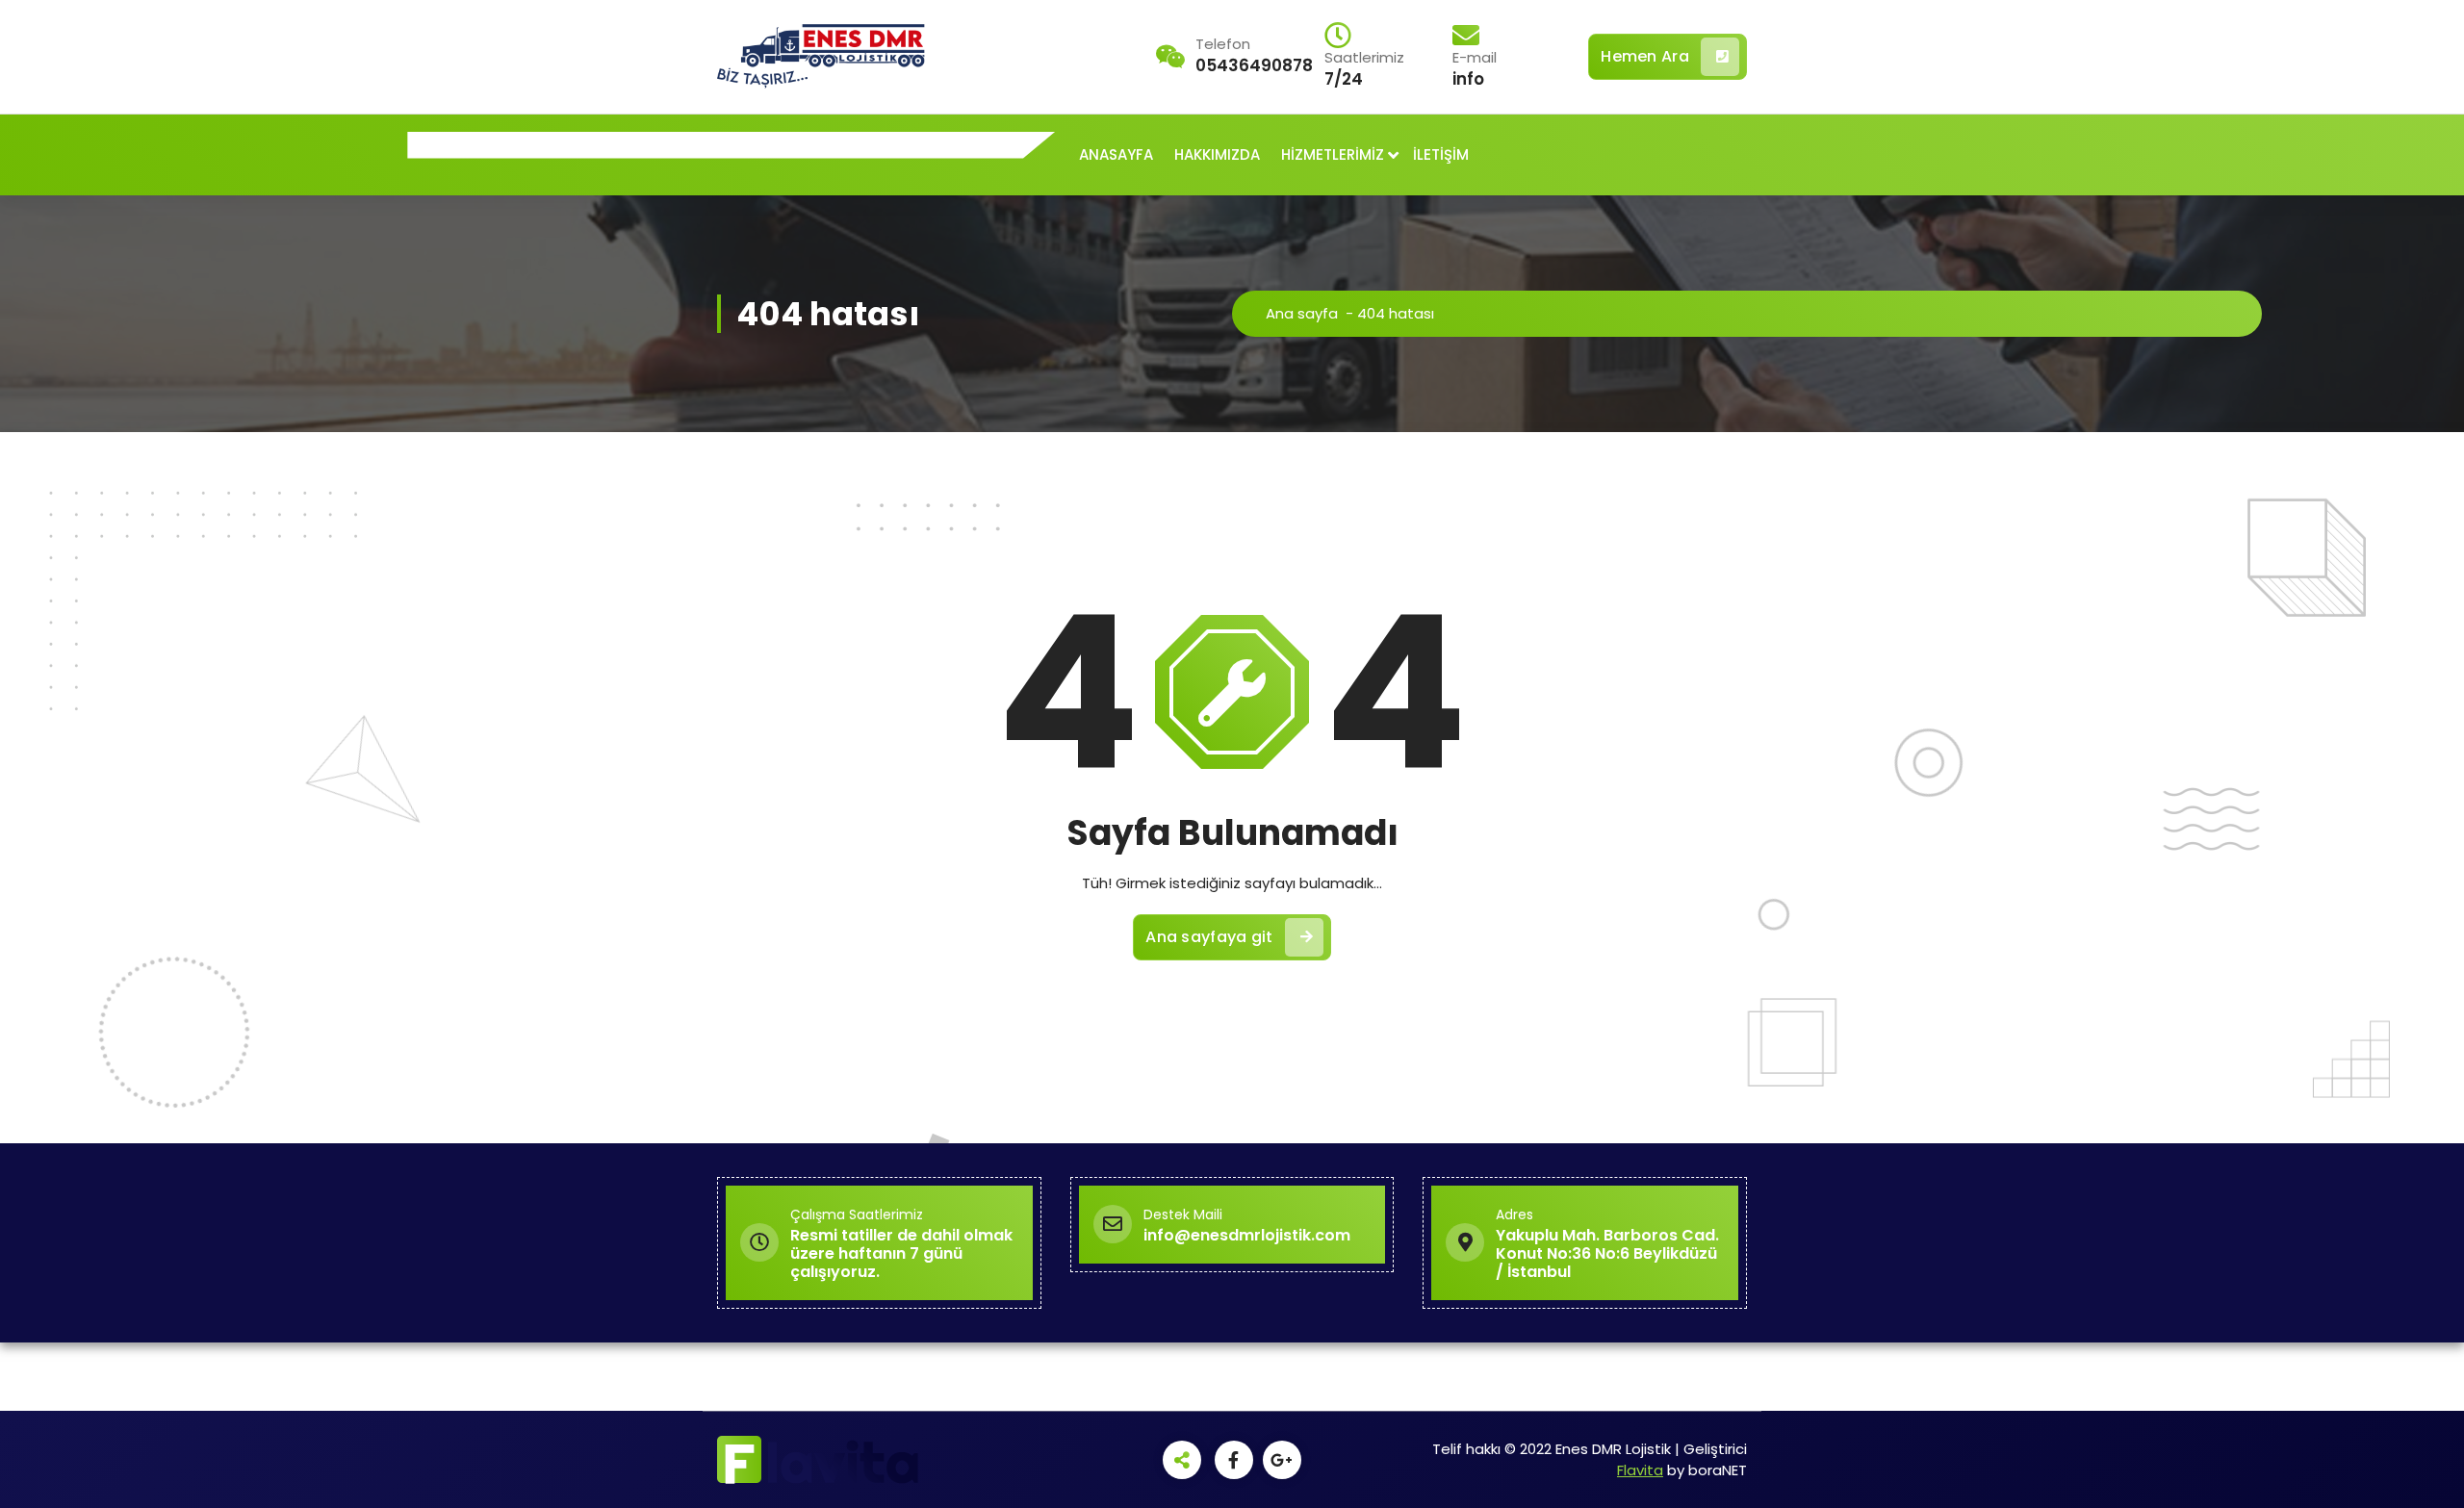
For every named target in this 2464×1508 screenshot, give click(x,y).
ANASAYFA (1116, 154)
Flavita (1640, 1470)
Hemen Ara (1645, 56)
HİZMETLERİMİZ (1333, 154)
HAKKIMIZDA (1217, 154)
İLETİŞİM (1441, 154)
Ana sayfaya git (1209, 937)
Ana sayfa (1302, 313)
